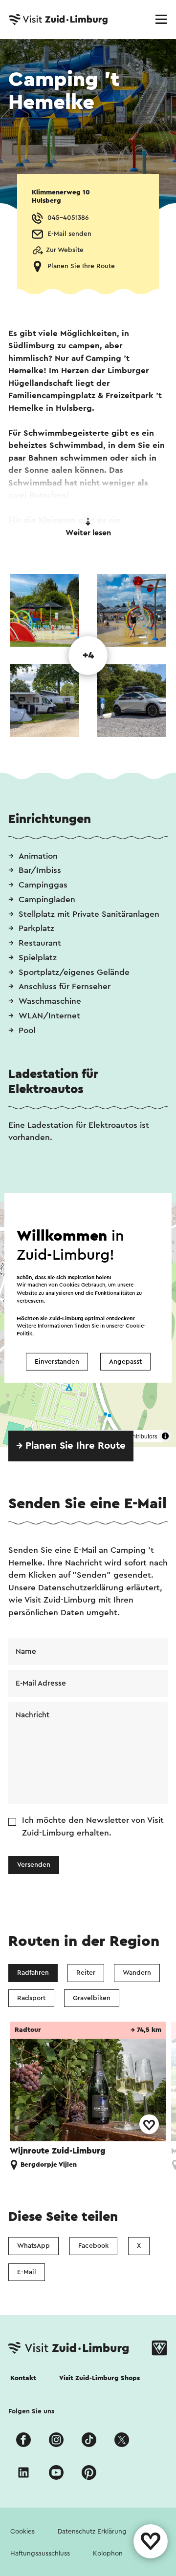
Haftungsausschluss (40, 2554)
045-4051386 (68, 218)
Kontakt (23, 2378)
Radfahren (33, 1973)
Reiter (86, 1973)
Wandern (137, 1973)
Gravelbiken (92, 1998)
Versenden (34, 1865)
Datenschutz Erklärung (92, 2532)
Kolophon (108, 2554)
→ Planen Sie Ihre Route (71, 1446)
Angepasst (125, 1362)
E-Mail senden (69, 234)
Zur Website (65, 250)
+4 (88, 655)
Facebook (93, 2246)
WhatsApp (33, 2246)
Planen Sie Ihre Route (81, 266)
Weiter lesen (88, 533)
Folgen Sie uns (31, 2411)
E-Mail (27, 2272)
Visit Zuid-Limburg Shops (99, 2378)
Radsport (31, 1998)
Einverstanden (57, 1362)
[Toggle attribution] (165, 1436)
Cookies (22, 2532)
